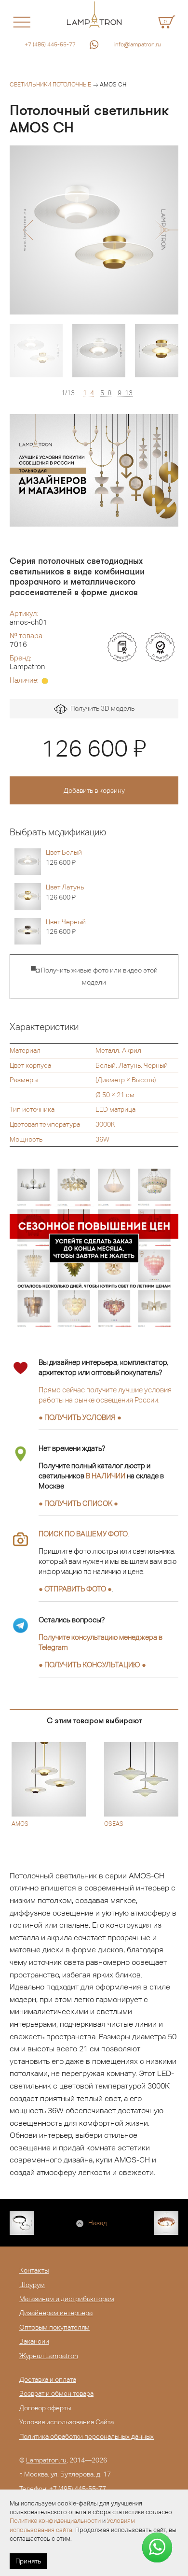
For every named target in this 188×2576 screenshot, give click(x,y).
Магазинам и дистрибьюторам (67, 2299)
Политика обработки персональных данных (87, 2436)
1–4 (88, 393)
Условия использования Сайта (67, 2422)
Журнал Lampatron (49, 2356)
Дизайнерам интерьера (56, 2313)
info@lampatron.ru (138, 44)
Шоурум (32, 2285)
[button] (28, 230)
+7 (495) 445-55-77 (50, 44)
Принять (28, 2561)
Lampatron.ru (46, 2460)
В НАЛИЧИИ (106, 1476)
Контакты (34, 2270)
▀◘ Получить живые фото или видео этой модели (94, 976)
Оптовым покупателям (54, 2327)
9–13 (125, 393)
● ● (92, 1665)
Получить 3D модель (101, 708)
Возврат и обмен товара (56, 2393)
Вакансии (34, 2341)
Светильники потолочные (50, 85)
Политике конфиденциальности (55, 2521)
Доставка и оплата (48, 2379)
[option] (94, 230)
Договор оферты (45, 2408)
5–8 (106, 393)
